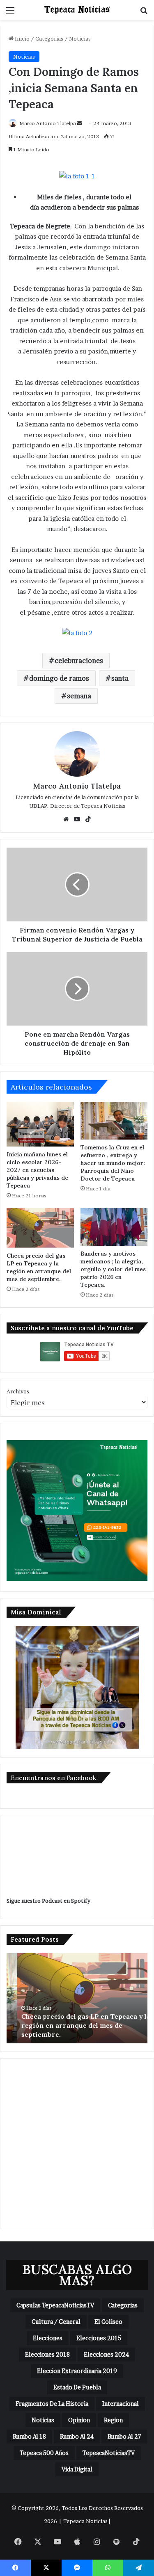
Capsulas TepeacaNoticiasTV (55, 2305)
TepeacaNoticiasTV (109, 2453)
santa (120, 678)
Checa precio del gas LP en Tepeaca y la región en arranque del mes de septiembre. (39, 1267)
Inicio (22, 39)
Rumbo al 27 (124, 2436)
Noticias (80, 39)
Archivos (18, 1391)
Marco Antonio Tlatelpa (48, 123)
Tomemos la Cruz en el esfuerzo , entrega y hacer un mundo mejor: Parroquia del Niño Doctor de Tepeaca (113, 1163)
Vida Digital (77, 2469)
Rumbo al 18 (29, 2436)
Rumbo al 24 (77, 2436)
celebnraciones (79, 661)
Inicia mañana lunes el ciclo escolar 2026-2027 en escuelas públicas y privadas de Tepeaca (37, 1170)
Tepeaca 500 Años (44, 2453)
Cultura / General (56, 2322)
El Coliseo (108, 2322)
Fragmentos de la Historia (52, 2404)
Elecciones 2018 (47, 2354)
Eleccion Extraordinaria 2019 (77, 2371)
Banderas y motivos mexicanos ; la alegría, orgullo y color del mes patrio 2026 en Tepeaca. (113, 1269)
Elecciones (48, 2338)
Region (113, 2420)
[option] (77, 1998)
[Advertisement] (77, 2144)
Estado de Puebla (77, 2387)
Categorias (49, 39)
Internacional (121, 2404)
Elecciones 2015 (99, 2338)
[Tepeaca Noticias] (77, 10)
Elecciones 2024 (106, 2354)
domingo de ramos (59, 678)
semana (79, 696)
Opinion (79, 2420)
